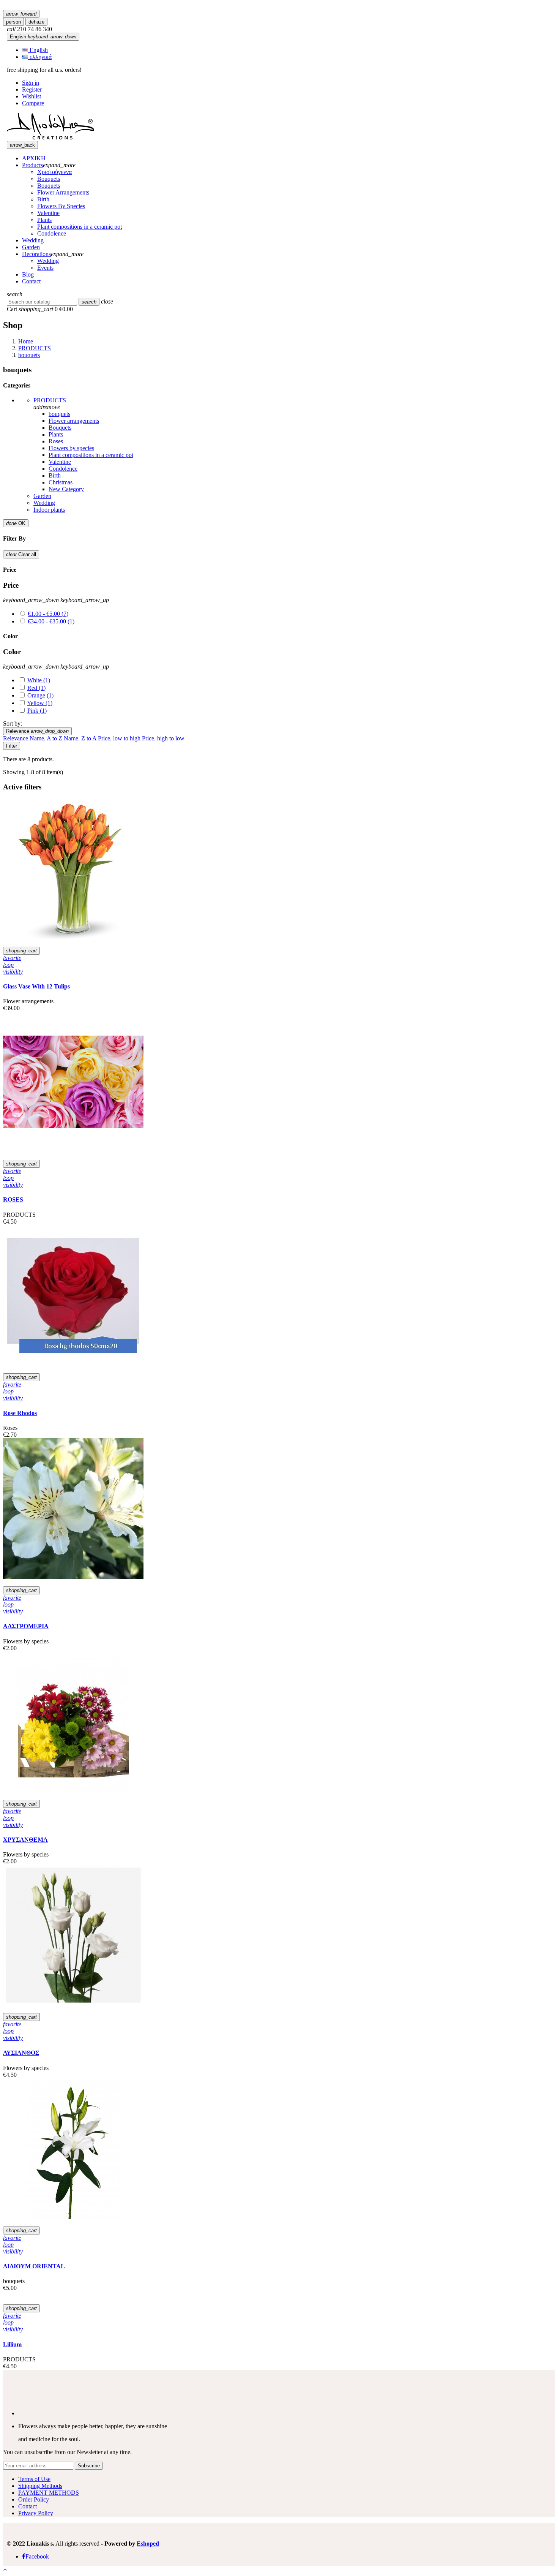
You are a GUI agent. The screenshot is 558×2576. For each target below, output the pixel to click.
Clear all (21, 554)
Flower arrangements (74, 421)
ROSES (13, 1199)
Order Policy (34, 2499)
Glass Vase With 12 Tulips (36, 986)
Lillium (12, 2344)
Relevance (37, 731)
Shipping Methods (40, 2486)
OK (16, 523)
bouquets (59, 414)
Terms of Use (34, 2479)
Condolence (63, 469)
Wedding (44, 503)
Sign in (31, 83)
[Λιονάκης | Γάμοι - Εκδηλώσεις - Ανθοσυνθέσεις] (50, 137)
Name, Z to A (81, 738)
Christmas (61, 482)
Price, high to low (163, 738)
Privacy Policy (36, 2513)
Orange (40, 695)
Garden (42, 496)
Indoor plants (49, 510)
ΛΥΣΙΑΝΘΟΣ (21, 2053)
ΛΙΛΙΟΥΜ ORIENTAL (34, 2266)
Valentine (60, 462)
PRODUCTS (50, 400)
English (43, 37)
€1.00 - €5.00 (48, 614)
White (39, 680)
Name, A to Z (47, 738)
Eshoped (148, 2544)
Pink (37, 711)
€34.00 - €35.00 (51, 621)
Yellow (40, 703)
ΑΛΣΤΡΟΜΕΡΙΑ (26, 1626)
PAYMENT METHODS (49, 2493)
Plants (56, 434)
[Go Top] (5, 2569)
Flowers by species (71, 448)
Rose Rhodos (20, 1413)
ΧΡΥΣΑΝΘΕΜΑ (25, 1840)
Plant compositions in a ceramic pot (91, 455)
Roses (56, 441)
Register (32, 89)
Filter (12, 746)
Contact (28, 2506)
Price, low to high (120, 738)
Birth (55, 475)
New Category (66, 489)
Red (36, 688)
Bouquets (60, 428)
